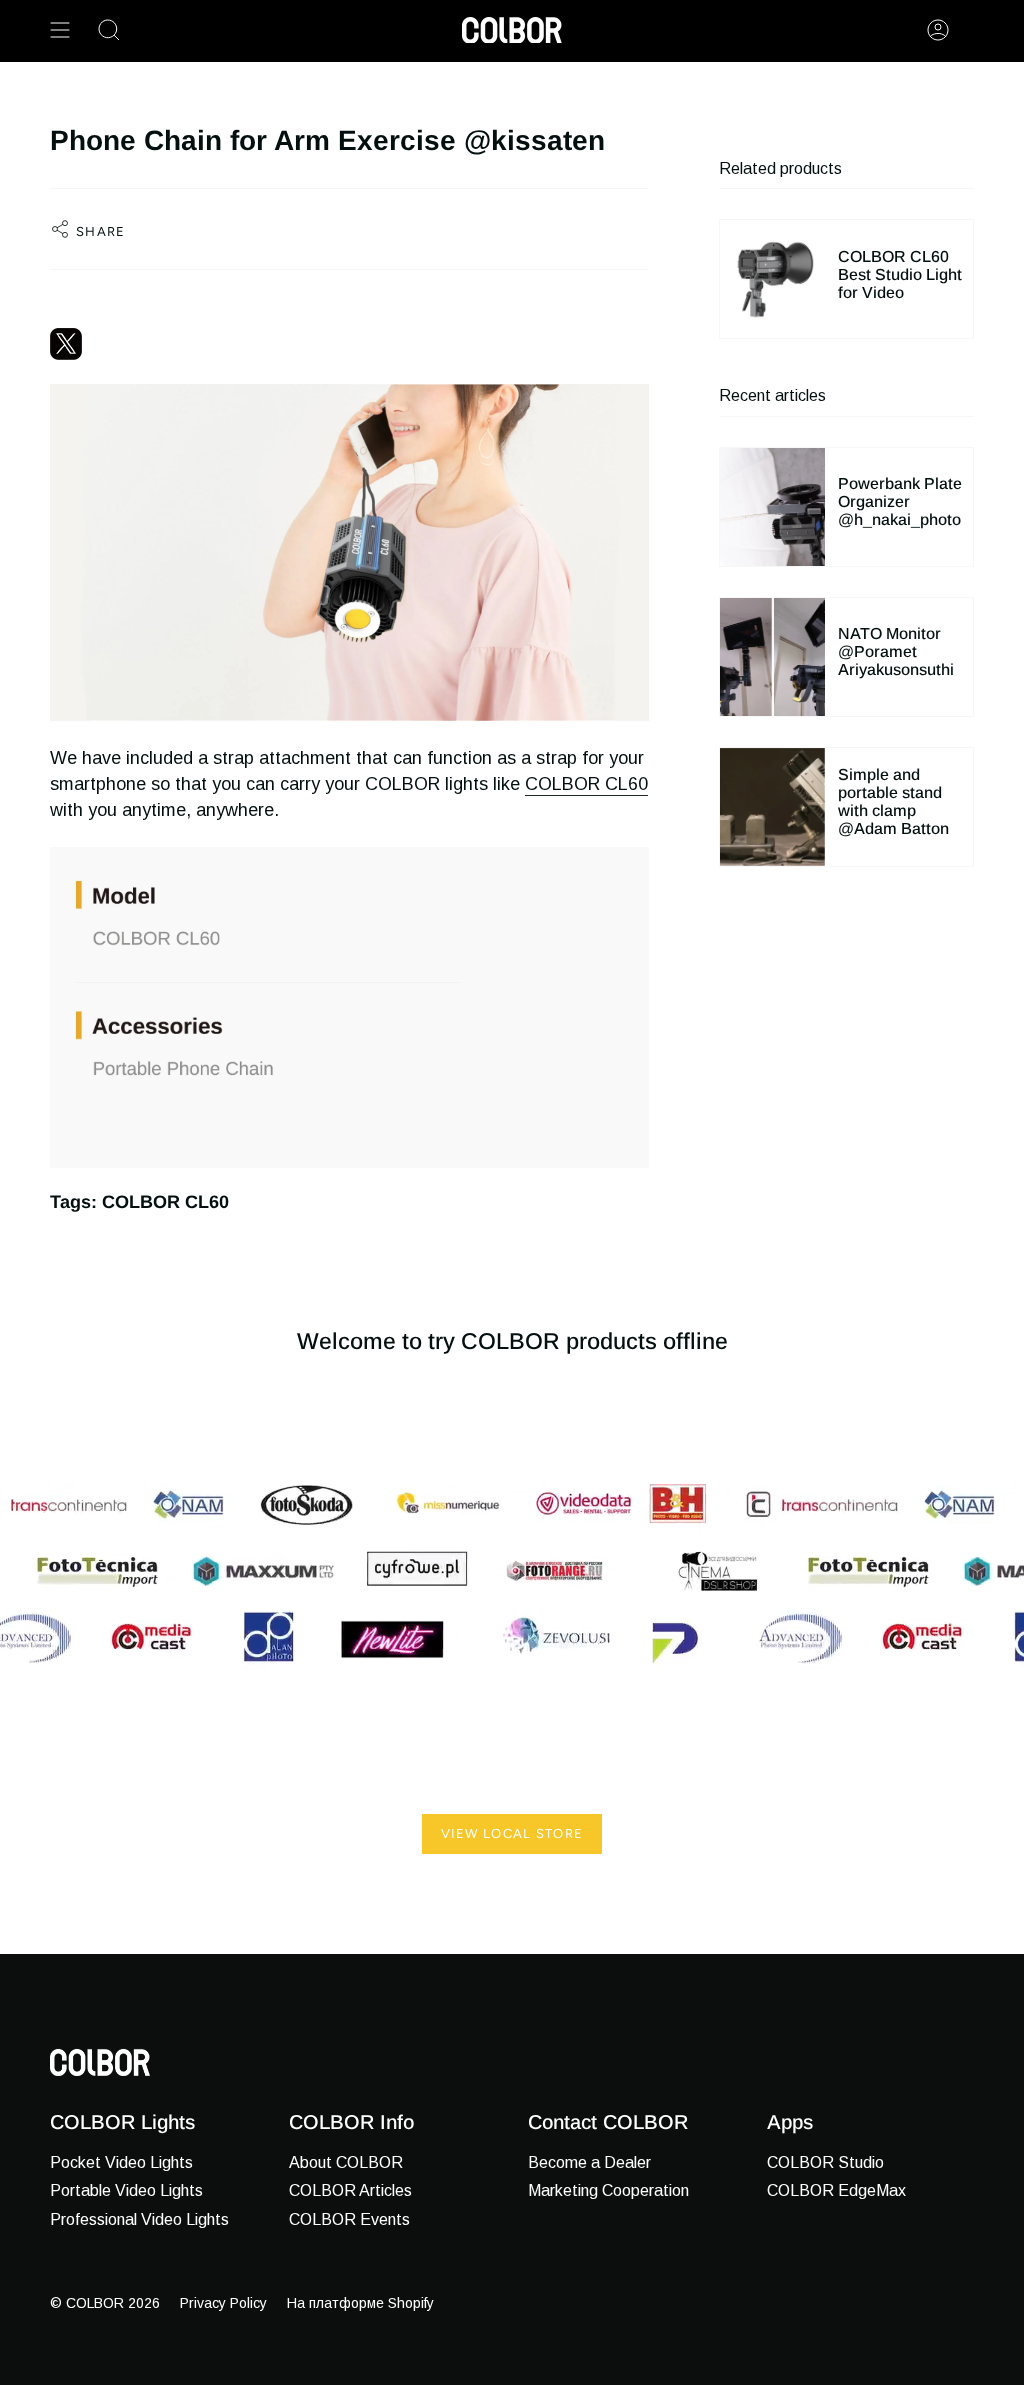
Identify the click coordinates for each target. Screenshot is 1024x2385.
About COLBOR (346, 2162)
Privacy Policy (223, 2303)
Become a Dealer (589, 2162)
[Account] (938, 30)
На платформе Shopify (360, 2303)
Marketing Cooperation (608, 2190)
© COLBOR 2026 (105, 2303)
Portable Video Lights (126, 2190)
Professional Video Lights (139, 2219)
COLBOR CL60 (586, 784)
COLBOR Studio (825, 2162)
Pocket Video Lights (121, 2162)
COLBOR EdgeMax (836, 2190)
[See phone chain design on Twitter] (349, 344)
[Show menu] (60, 30)
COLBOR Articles (350, 2190)
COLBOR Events (349, 2219)
